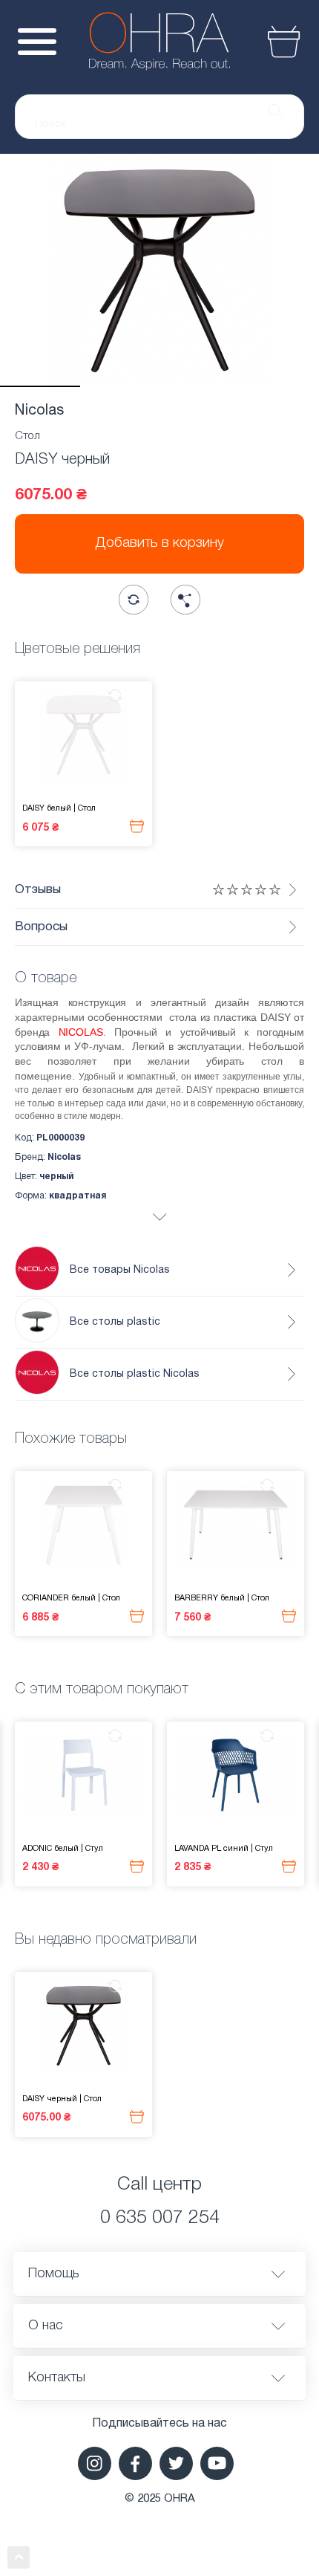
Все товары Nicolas (120, 1270)
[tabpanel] (159, 270)
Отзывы (38, 890)
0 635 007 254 (160, 2218)
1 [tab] (40, 386)
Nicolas (39, 411)
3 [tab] (200, 386)
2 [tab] (120, 386)
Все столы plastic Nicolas (135, 1374)
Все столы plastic (115, 1322)
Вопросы (41, 927)
